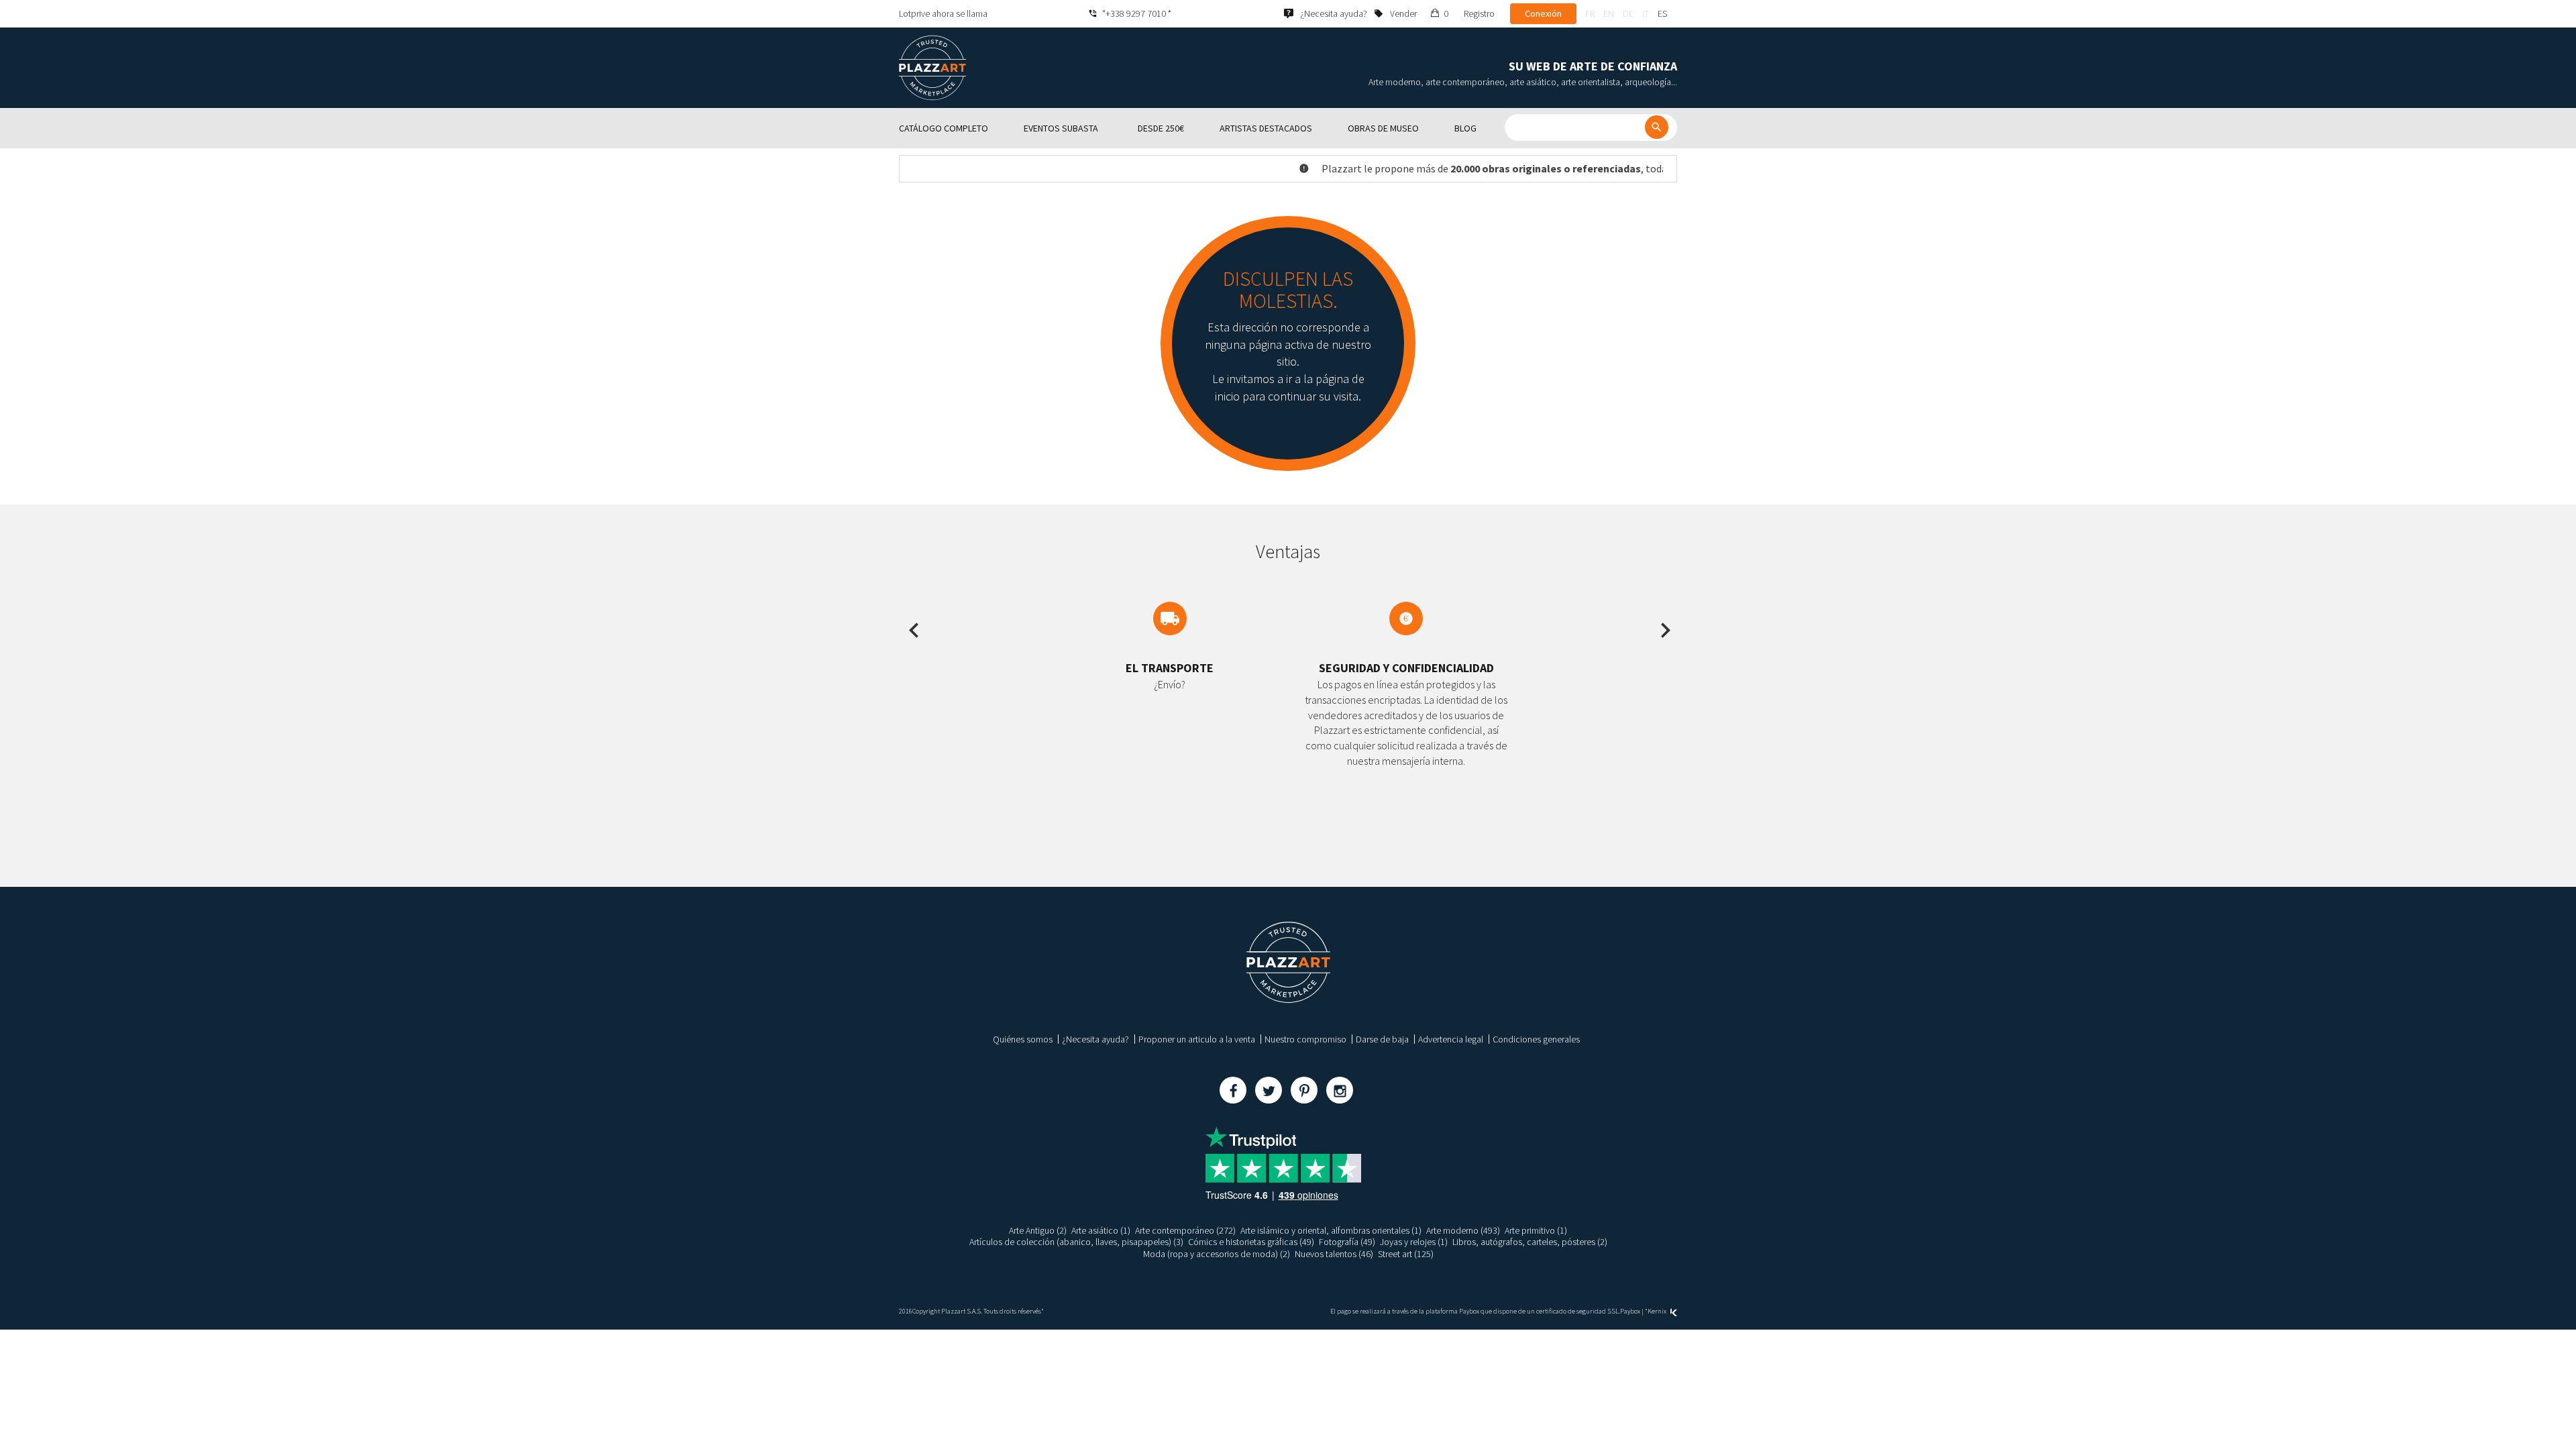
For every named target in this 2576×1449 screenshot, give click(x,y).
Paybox (1630, 1311)
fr (1590, 13)
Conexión (1543, 13)
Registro (1479, 13)
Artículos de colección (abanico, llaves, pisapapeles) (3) (1076, 1242)
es (1662, 13)
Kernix (1658, 1311)
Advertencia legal (1451, 1039)
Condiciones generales (1536, 1039)
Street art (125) (1406, 1254)
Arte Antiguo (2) (1038, 1230)
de (1628, 13)
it (1646, 13)
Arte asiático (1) (1101, 1230)
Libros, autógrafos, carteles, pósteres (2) (1530, 1242)
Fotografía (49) (1347, 1242)
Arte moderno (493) (1463, 1230)
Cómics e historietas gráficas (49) (1251, 1242)
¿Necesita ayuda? (1095, 1039)
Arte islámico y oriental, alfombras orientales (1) (1331, 1230)
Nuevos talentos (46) (1334, 1254)
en (1609, 13)
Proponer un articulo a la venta (1197, 1039)
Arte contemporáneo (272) (1185, 1230)
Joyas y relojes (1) (1414, 1242)
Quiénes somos (1023, 1039)
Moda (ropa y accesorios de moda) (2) (1217, 1254)
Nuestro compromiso (1305, 1039)
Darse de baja (1382, 1039)
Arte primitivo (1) (1536, 1230)
